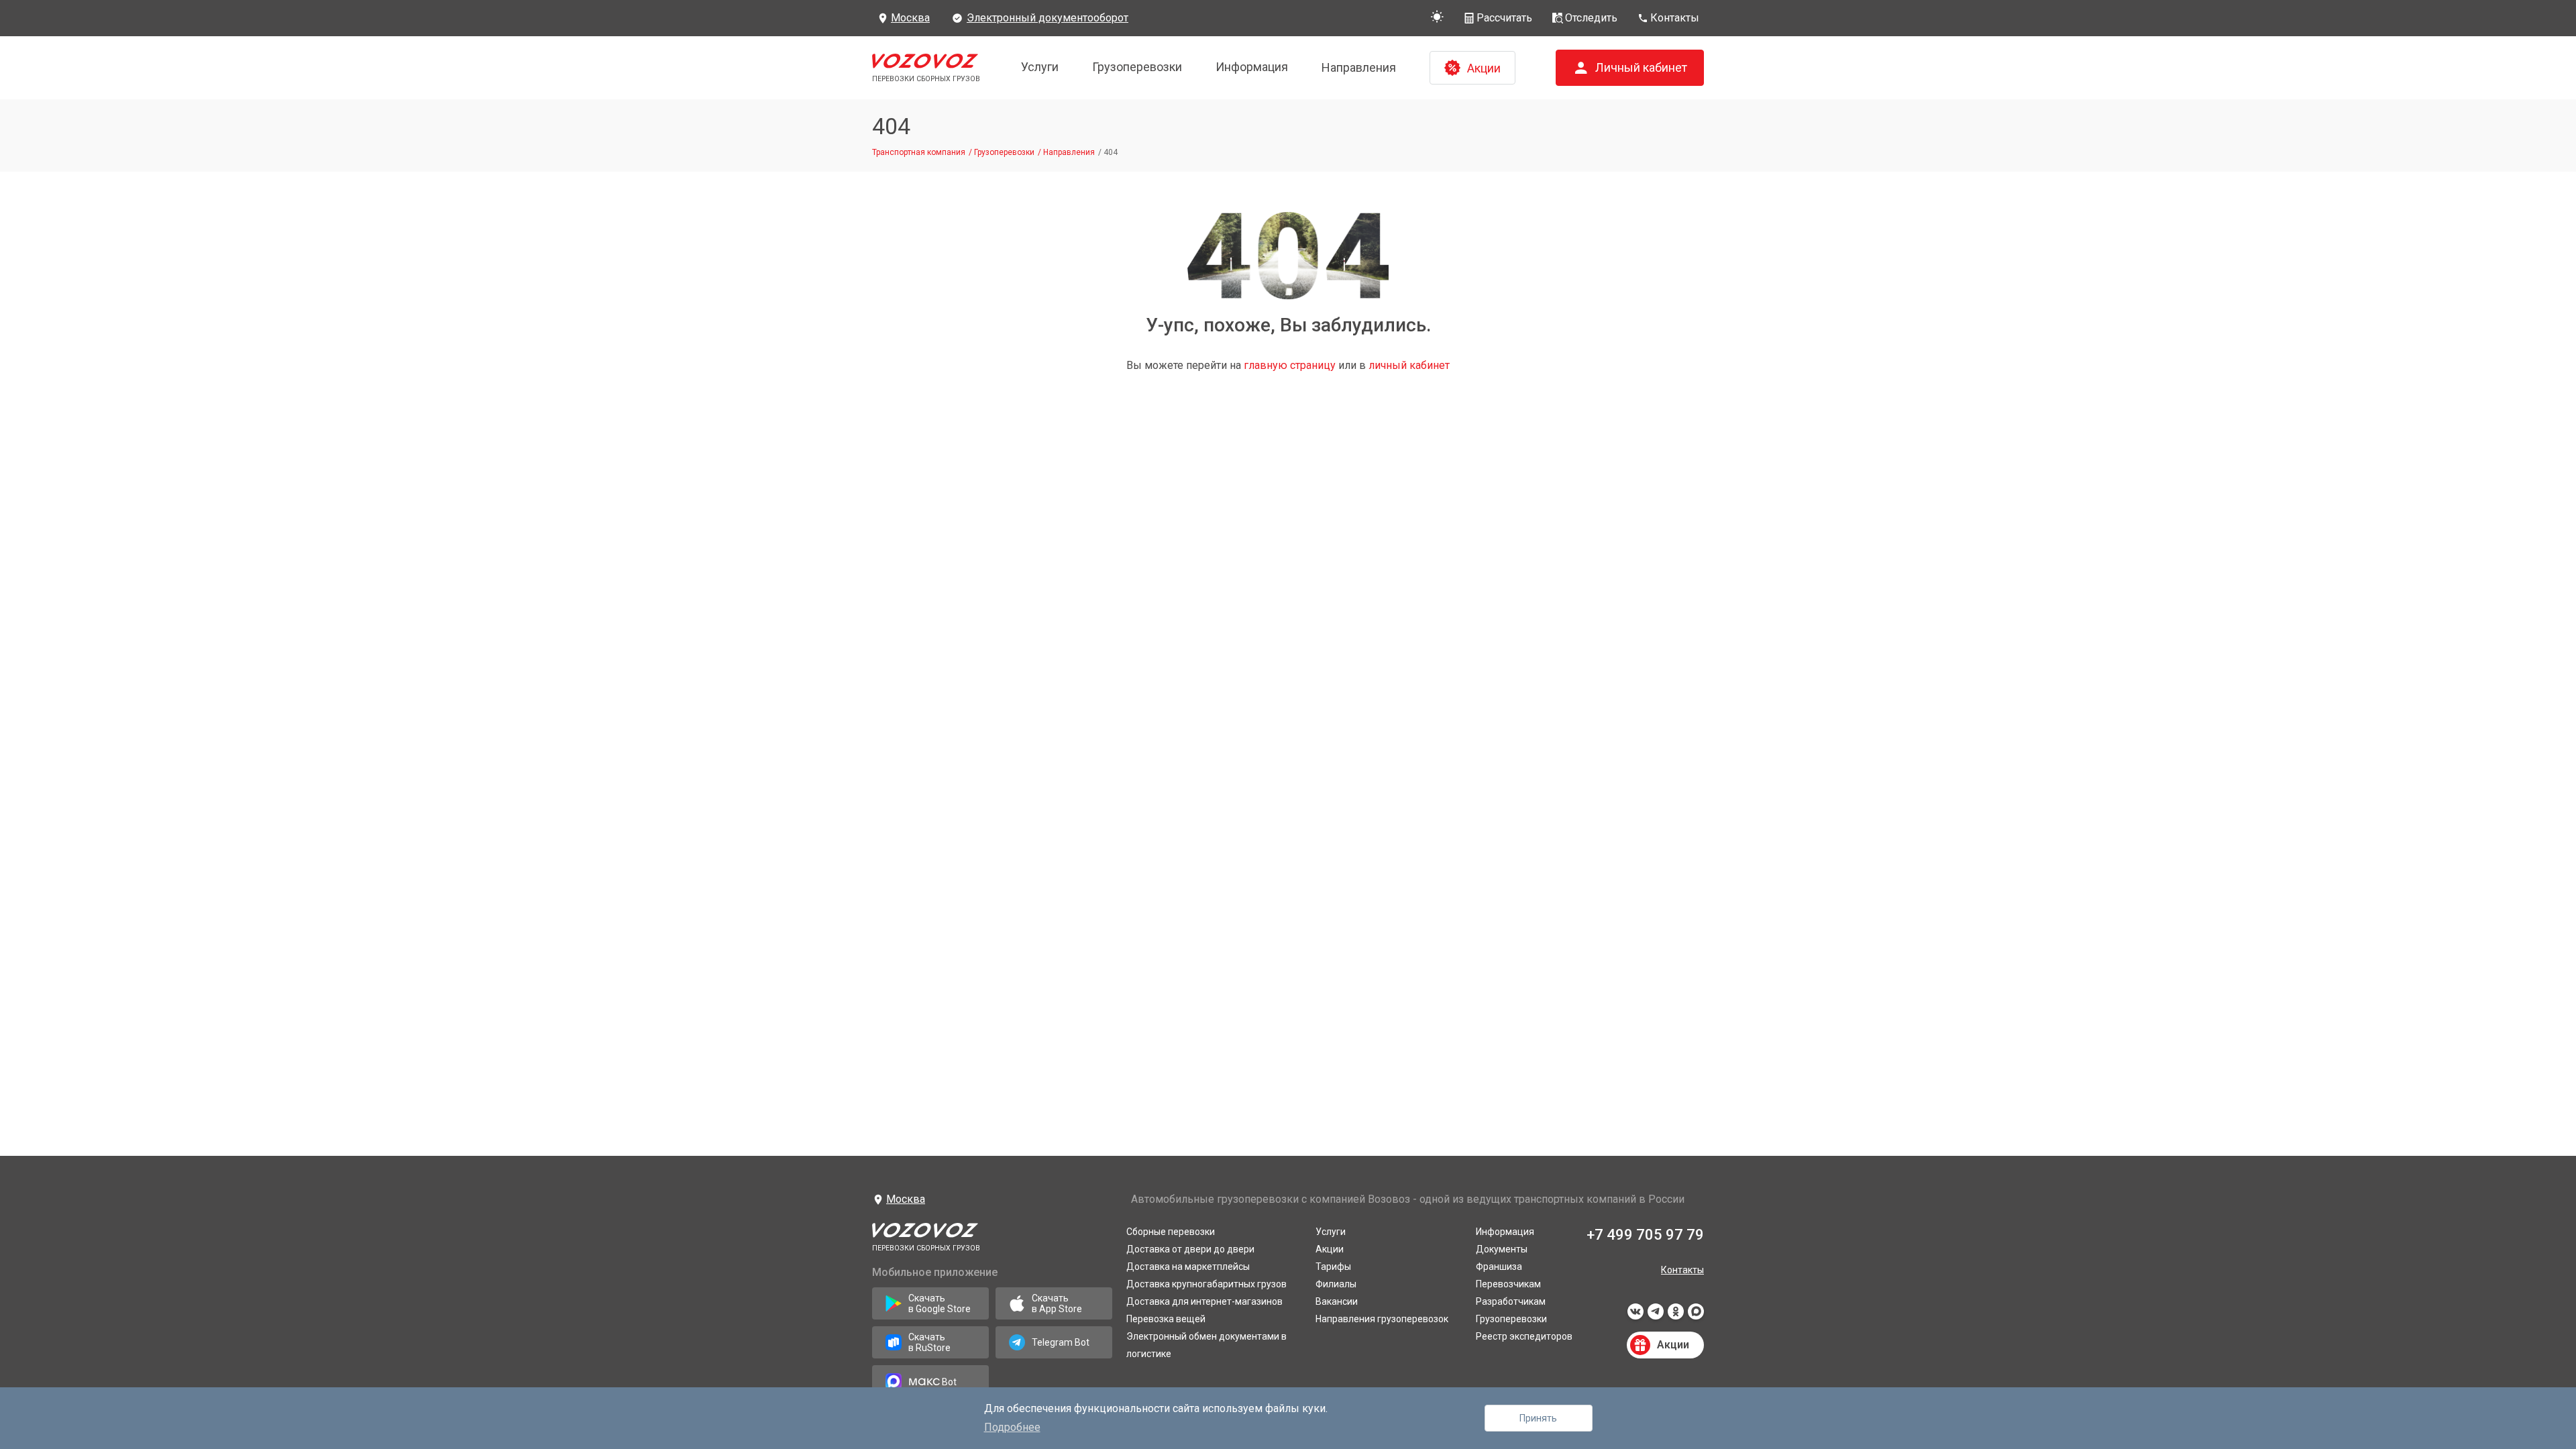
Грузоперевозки (1137, 67)
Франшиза (1499, 1267)
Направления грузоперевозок (1382, 1319)
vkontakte (1635, 1316)
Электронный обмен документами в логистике (1206, 1345)
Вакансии (1337, 1301)
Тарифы (1333, 1267)
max (1696, 1316)
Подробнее (1012, 1427)
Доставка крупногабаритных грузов (1206, 1284)
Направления (1359, 67)
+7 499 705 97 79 (1645, 1235)
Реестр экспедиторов (1524, 1336)
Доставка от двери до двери (1190, 1249)
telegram (1656, 1316)
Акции (1330, 1249)
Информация (1252, 67)
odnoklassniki (1676, 1316)
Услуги (1040, 67)
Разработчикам (1511, 1301)
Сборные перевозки (1171, 1232)
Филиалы (1336, 1284)
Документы (1502, 1249)
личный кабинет (1409, 365)
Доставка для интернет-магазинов (1204, 1301)
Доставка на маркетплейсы (1188, 1267)
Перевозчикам (1508, 1284)
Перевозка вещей (1166, 1319)
